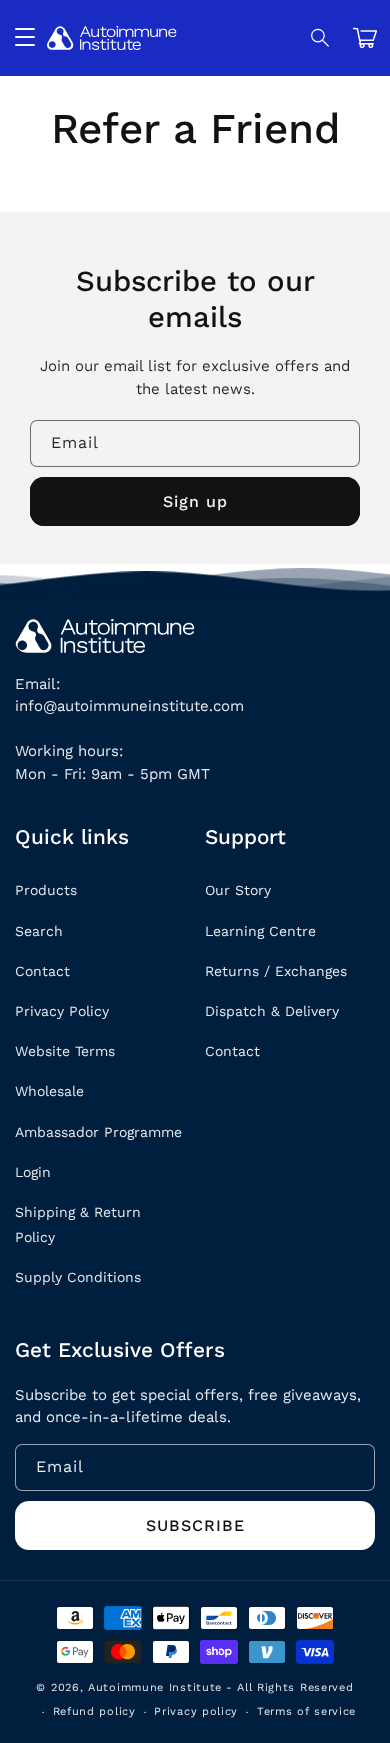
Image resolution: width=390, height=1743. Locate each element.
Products (46, 890)
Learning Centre (260, 931)
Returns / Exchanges (276, 971)
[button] (321, 38)
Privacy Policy (62, 1011)
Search (39, 931)
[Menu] (25, 38)
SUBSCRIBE (195, 1525)
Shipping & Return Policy (78, 1224)
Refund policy (94, 1711)
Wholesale (49, 1091)
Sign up (195, 501)
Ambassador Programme (98, 1132)
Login (33, 1172)
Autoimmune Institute (155, 1687)
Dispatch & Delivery (272, 1011)
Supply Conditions (78, 1277)
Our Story (238, 890)
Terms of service (306, 1711)
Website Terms (65, 1051)
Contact (42, 971)
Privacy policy (196, 1711)
